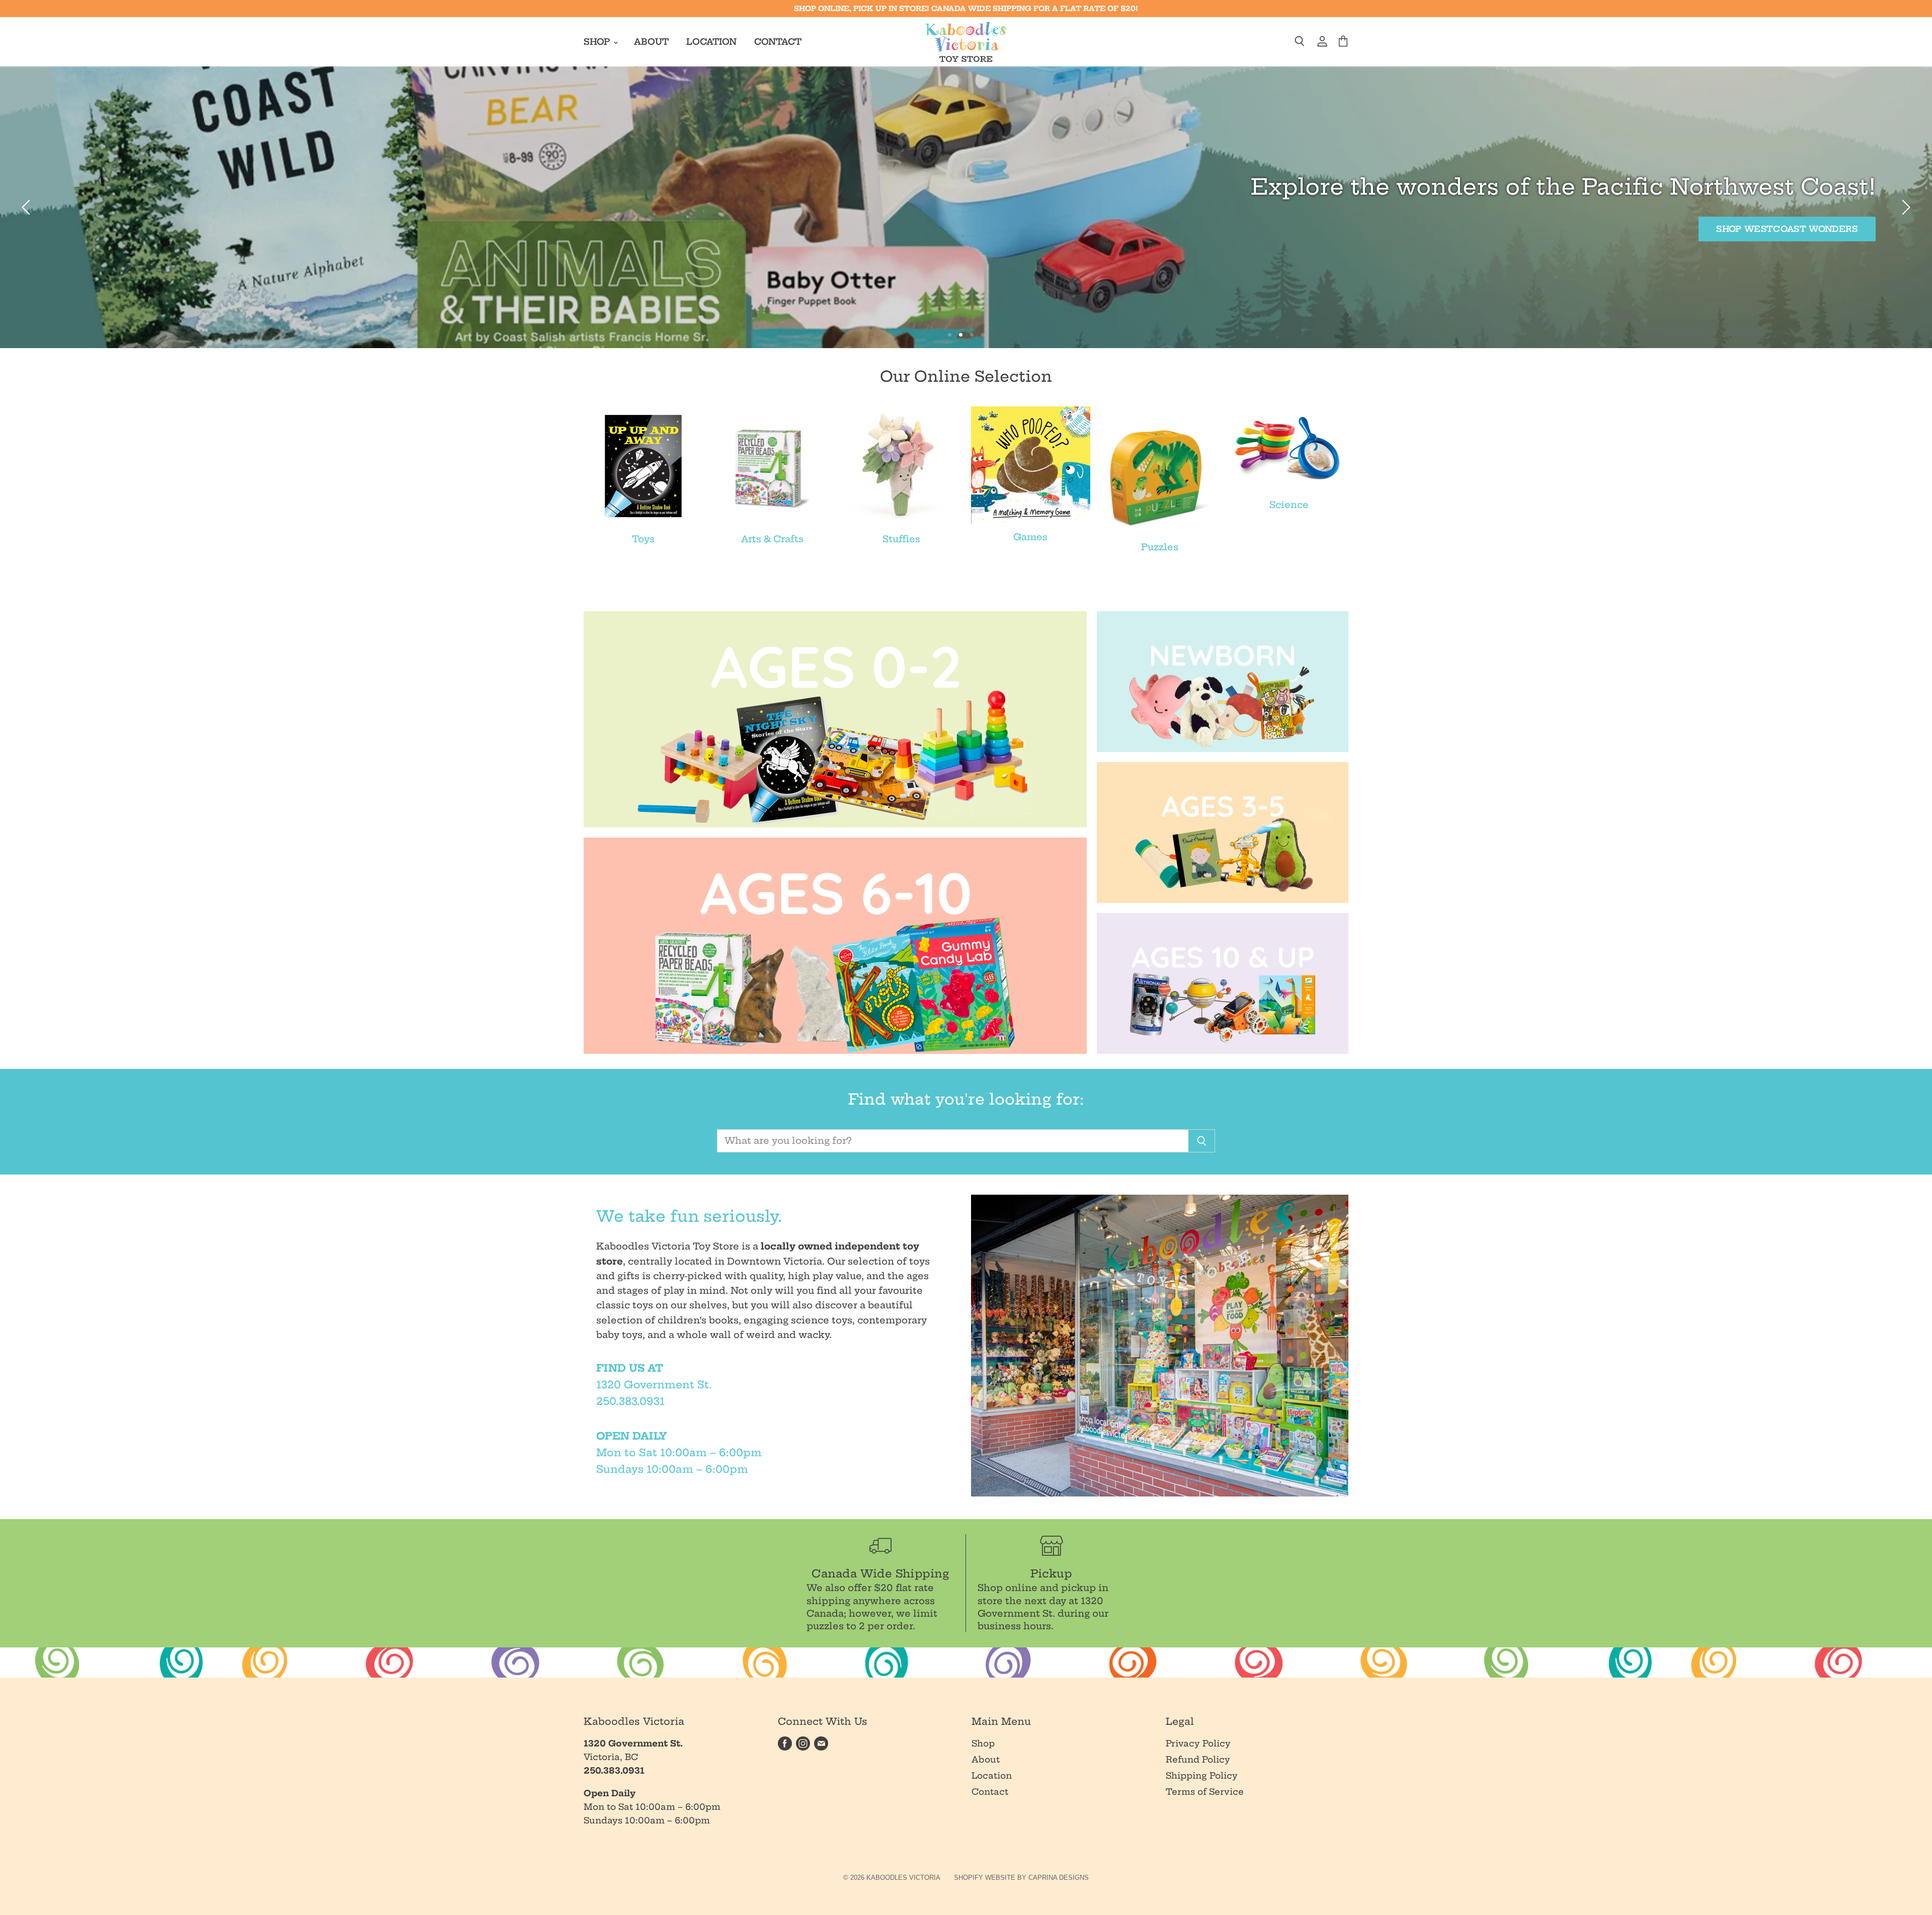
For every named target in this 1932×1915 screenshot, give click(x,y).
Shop (598, 41)
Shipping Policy (1202, 1775)
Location (711, 41)
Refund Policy (1198, 1759)
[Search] (1202, 1141)
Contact (778, 41)
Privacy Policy (1198, 1743)
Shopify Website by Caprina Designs (1021, 1878)
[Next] (1904, 207)
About (651, 41)
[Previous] (28, 207)
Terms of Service (1205, 1792)
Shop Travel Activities (137, 229)
